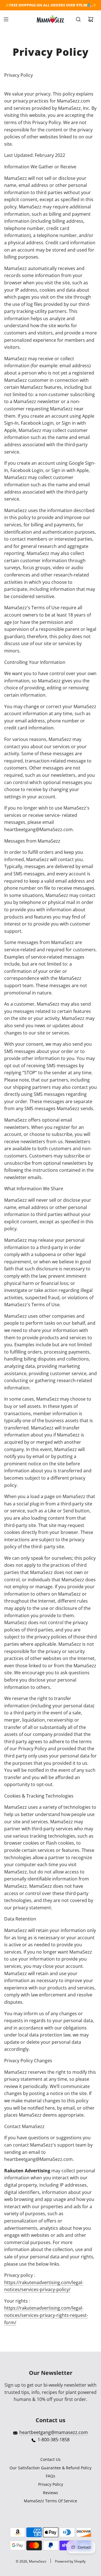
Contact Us (50, 2459)
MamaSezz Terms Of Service (50, 2501)
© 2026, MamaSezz (31, 2561)
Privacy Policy (51, 2484)
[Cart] (91, 19)
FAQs (50, 2476)
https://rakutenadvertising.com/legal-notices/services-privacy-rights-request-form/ (46, 2315)
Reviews (50, 2493)
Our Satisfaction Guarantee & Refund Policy (50, 2468)
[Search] (78, 19)
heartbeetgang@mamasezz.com (54, 2432)
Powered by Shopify (70, 2561)
